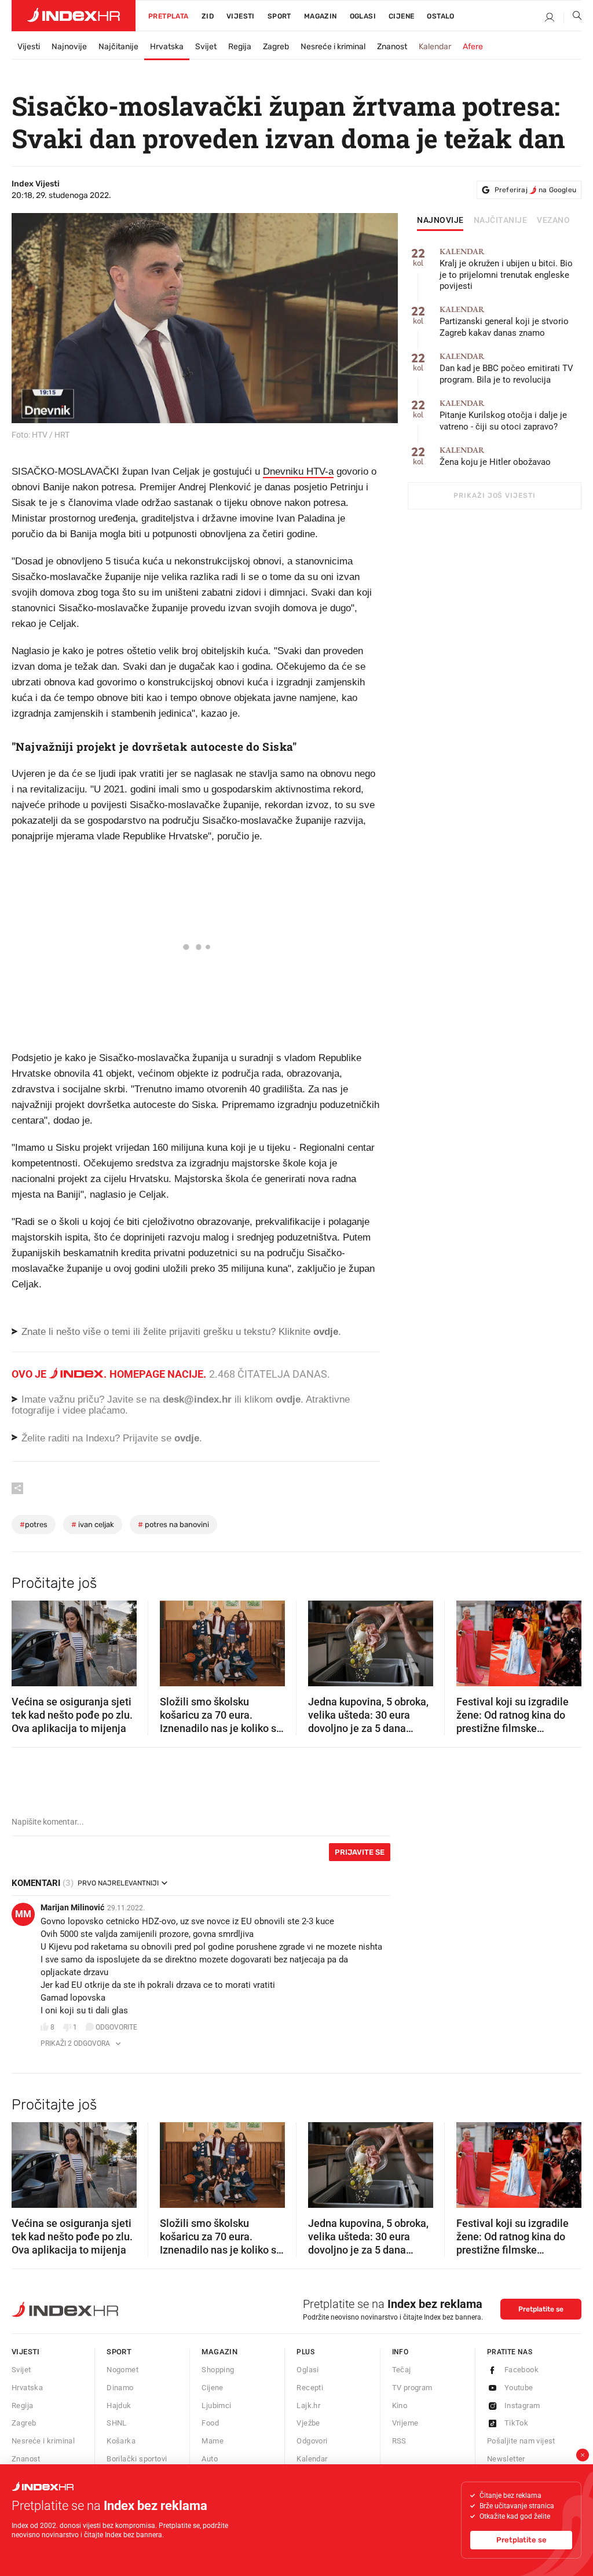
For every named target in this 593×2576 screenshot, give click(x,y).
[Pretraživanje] (573, 18)
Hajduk (119, 2406)
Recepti (310, 2388)
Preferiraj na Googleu (535, 190)
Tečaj (402, 2370)
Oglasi (363, 16)
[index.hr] (74, 16)
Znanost (392, 47)
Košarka (121, 2441)
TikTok (516, 2423)
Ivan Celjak (93, 1524)
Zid (208, 16)
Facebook (521, 2370)
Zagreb (276, 47)
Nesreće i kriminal (333, 47)
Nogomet (122, 2370)
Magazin (219, 2352)
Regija (240, 47)
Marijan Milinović (72, 1907)
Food (210, 2423)
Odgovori (312, 2441)
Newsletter (506, 2459)
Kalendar (435, 47)
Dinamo (120, 2388)
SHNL (117, 2423)
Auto (210, 2459)
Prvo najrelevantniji (118, 1883)
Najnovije (69, 47)
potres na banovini (173, 1524)
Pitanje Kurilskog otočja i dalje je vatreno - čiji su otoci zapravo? (503, 415)
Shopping (218, 2370)
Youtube (519, 2388)
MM (23, 1914)
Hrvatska (167, 47)
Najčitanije (118, 47)
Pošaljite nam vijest (521, 2441)
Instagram (522, 2406)
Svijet (206, 47)
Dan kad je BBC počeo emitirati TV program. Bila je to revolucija (506, 368)
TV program (412, 2388)
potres (34, 1524)
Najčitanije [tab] (501, 221)
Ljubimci (216, 2406)
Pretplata (169, 16)
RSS (399, 2441)
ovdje (288, 1399)
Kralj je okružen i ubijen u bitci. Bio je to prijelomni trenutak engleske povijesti (506, 269)
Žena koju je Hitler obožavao (495, 456)
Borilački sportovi (137, 2459)
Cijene (401, 16)
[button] (26, 1639)
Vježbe (308, 2423)
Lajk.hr (308, 2406)
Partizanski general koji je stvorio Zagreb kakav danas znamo (504, 322)
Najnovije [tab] (440, 221)
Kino (400, 2406)
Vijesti (241, 16)
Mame (213, 2441)
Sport (279, 16)
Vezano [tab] (553, 221)
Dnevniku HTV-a (298, 471)
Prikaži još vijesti (494, 496)
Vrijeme (405, 2423)
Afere (473, 47)
